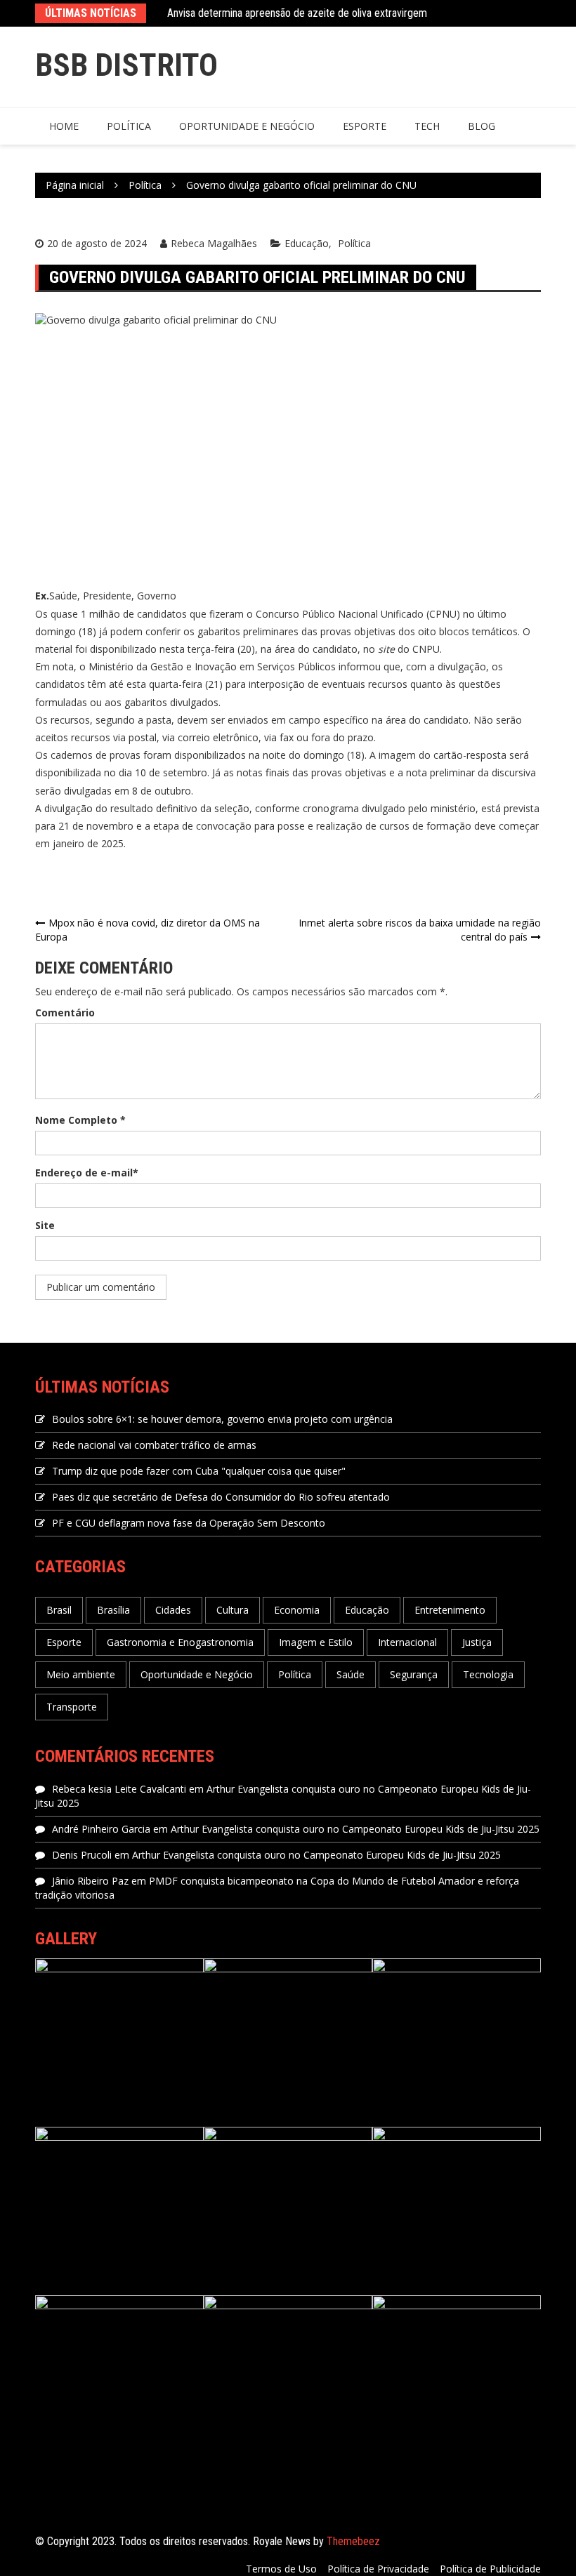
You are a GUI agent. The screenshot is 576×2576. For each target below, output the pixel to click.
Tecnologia (488, 1674)
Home (64, 126)
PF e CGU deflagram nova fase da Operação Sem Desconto (189, 1523)
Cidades (173, 1610)
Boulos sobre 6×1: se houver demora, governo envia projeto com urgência (222, 1419)
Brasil (59, 1610)
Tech (427, 126)
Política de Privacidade (378, 2569)
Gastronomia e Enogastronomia (180, 1642)
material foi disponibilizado (96, 649)
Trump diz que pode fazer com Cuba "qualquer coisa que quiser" (199, 1471)
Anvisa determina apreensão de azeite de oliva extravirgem (297, 13)
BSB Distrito (126, 65)
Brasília (113, 1610)
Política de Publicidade (490, 2569)
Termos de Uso (281, 2569)
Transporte (72, 1707)
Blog (482, 126)
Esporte (365, 126)
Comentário (65, 1013)
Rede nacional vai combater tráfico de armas (154, 1445)
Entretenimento (450, 1610)
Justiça (477, 1642)
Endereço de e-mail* (87, 1173)
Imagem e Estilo (316, 1642)
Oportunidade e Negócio (247, 126)
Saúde (351, 1674)
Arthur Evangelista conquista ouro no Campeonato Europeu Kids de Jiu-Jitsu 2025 (355, 1829)
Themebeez (353, 2541)
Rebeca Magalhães (214, 243)
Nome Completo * (80, 1120)
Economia (297, 1610)
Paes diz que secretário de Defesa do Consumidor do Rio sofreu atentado (221, 1497)
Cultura (233, 1610)
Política (129, 126)
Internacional (407, 1642)
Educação (307, 243)
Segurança (414, 1674)
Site (45, 1225)
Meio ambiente (81, 1674)
